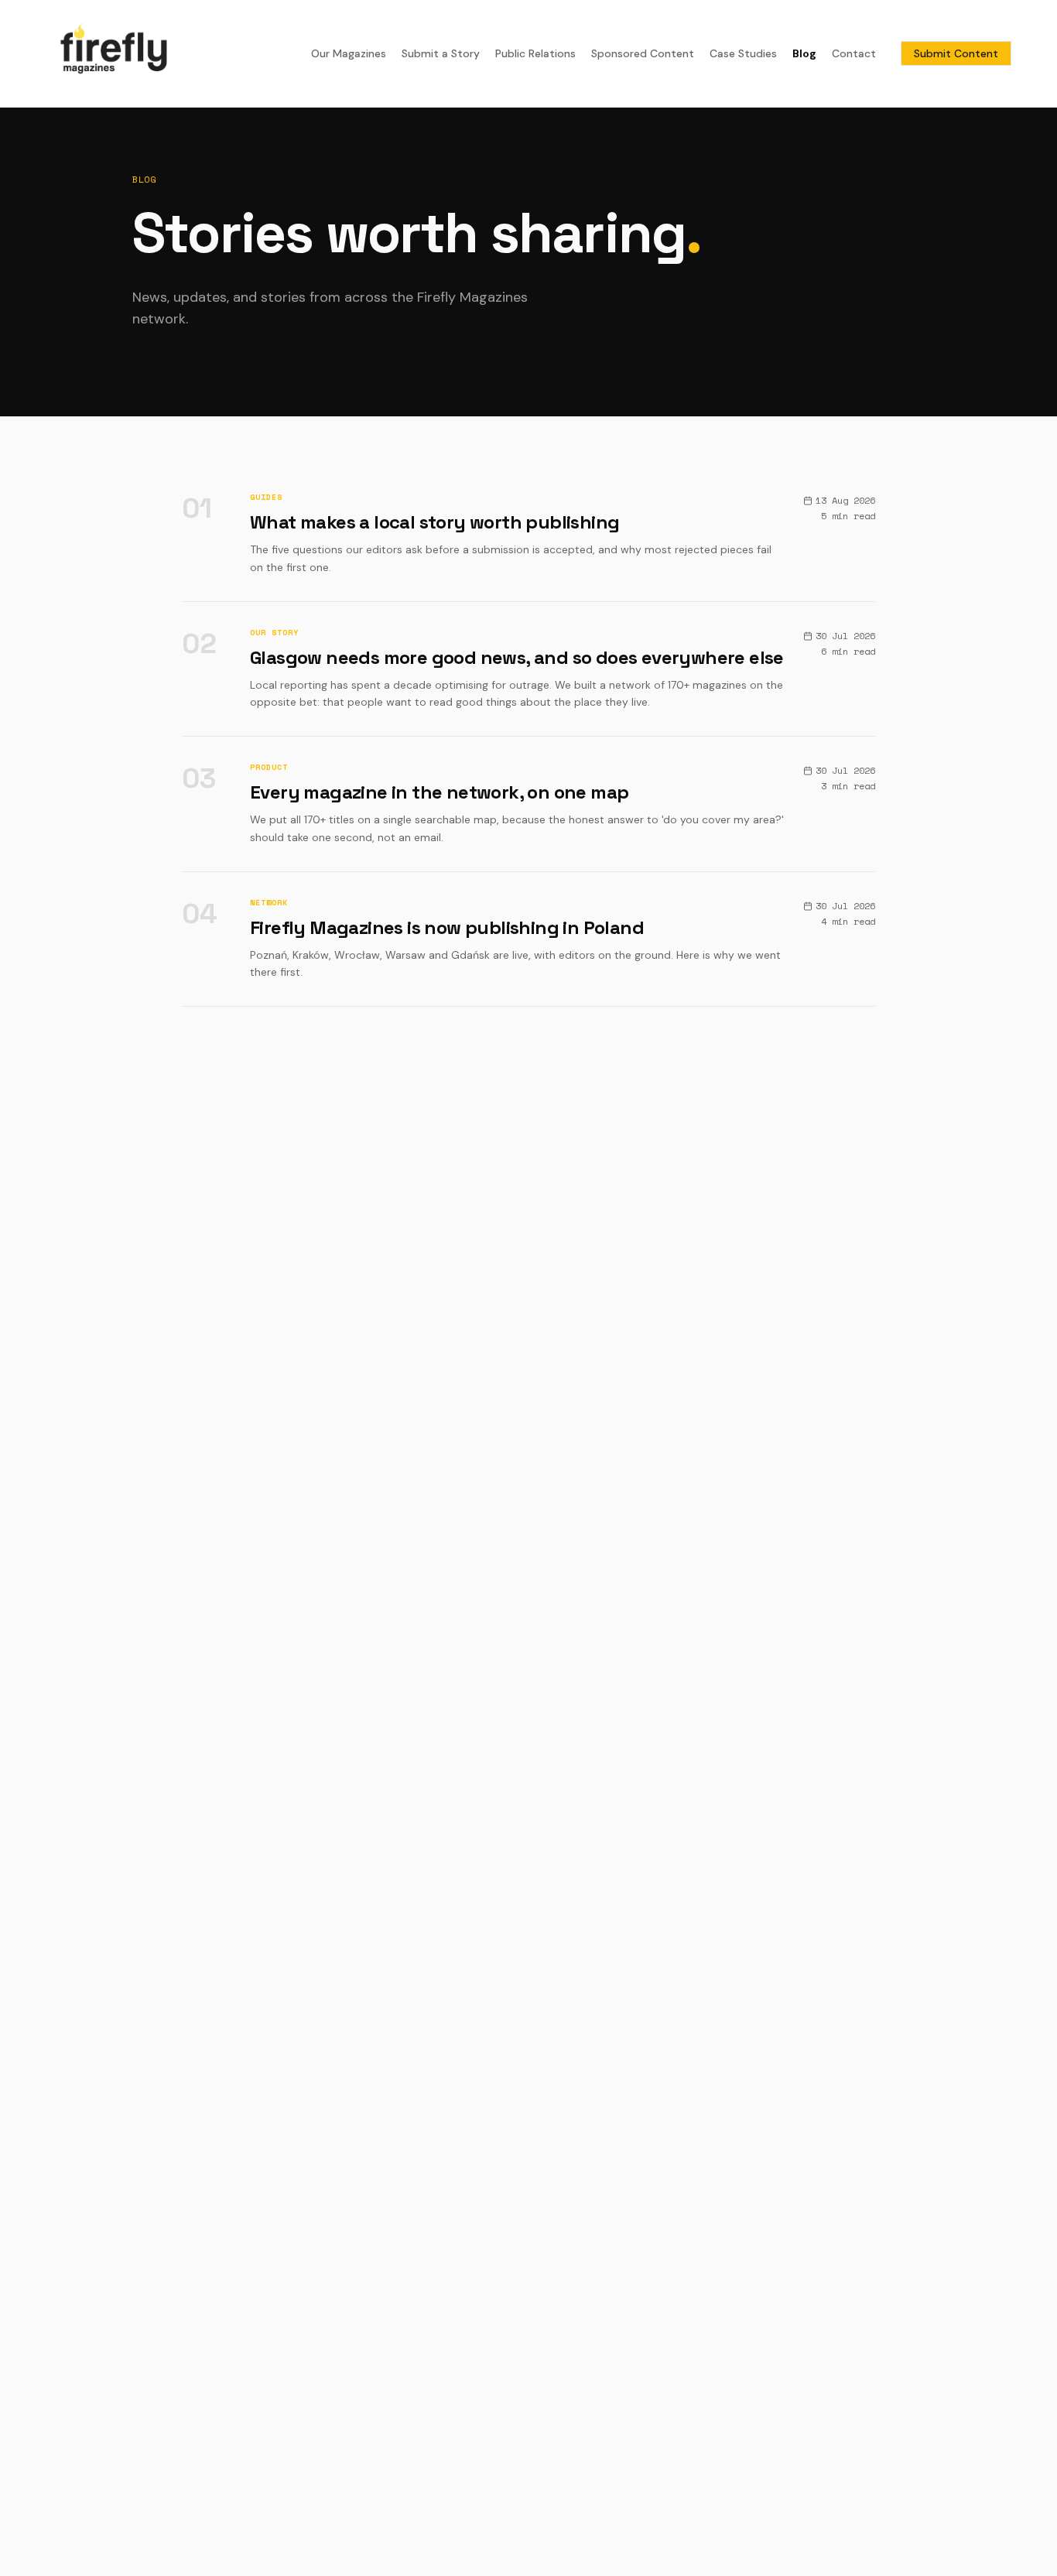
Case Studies (743, 53)
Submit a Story (441, 53)
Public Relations (535, 53)
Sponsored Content (643, 53)
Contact (854, 53)
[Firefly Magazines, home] (114, 53)
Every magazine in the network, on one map (439, 792)
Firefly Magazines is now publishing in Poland (447, 927)
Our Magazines (349, 53)
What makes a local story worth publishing (434, 522)
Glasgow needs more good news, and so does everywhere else (517, 657)
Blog (804, 53)
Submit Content (956, 53)
